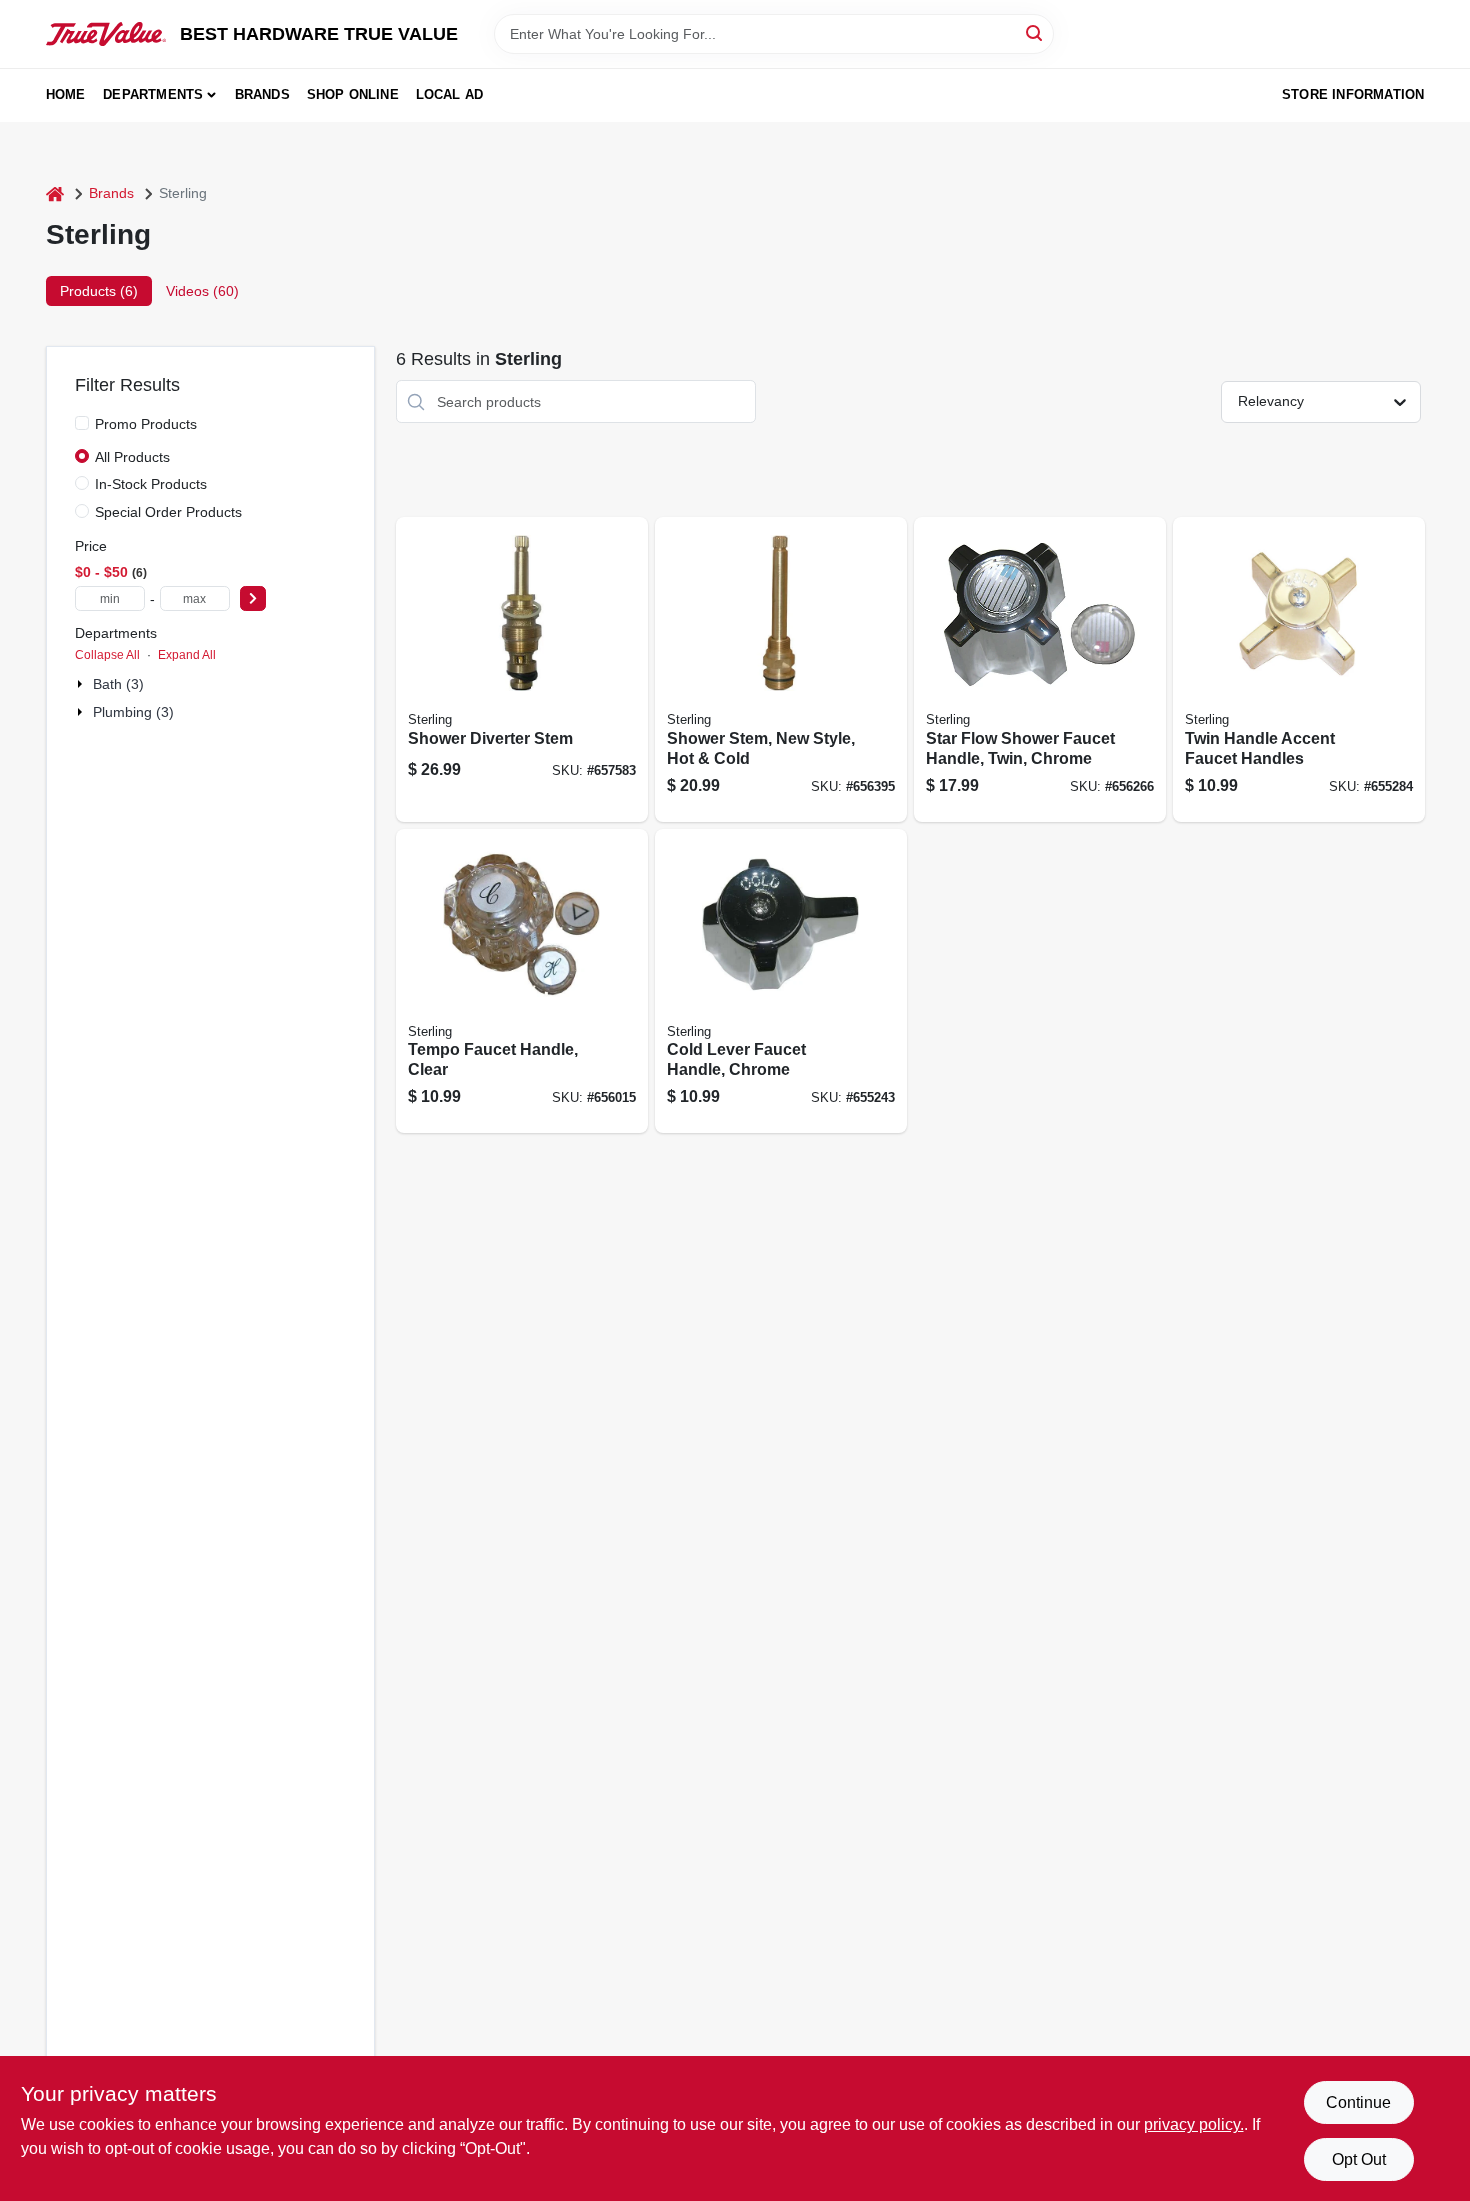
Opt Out (1359, 2159)
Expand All (187, 655)
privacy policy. (1194, 2124)
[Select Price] (253, 598)
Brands (262, 94)
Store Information (1353, 94)
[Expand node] (82, 684)
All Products (132, 457)
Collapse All (107, 655)
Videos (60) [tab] (202, 291)
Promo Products (146, 424)
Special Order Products (168, 512)
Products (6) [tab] (99, 291)
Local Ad (450, 94)
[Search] (1035, 32)
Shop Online (353, 94)
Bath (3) (118, 684)
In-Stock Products (151, 484)
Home (66, 94)
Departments (153, 94)
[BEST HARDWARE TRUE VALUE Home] (106, 34)
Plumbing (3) (133, 712)
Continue (1358, 2102)
